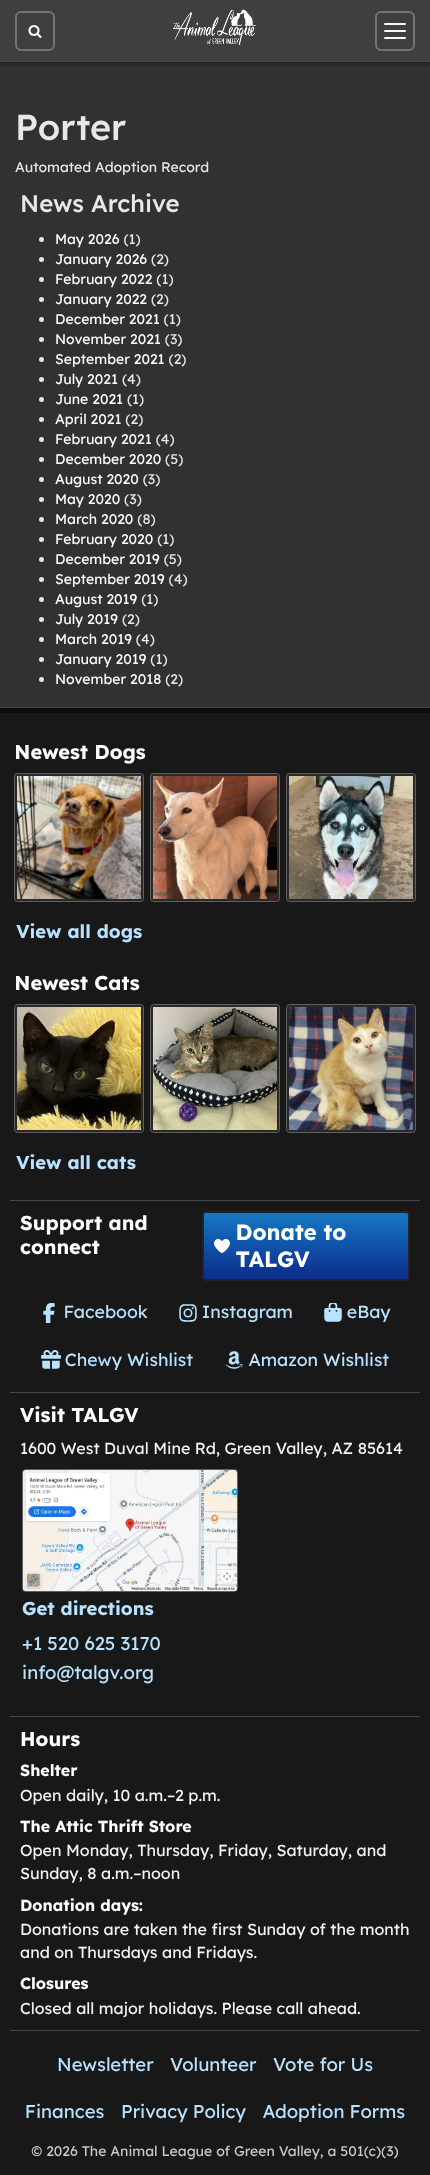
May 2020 (87, 499)
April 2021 (88, 419)
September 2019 (110, 579)
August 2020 (97, 479)
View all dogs (79, 931)
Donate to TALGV (290, 1245)
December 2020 (108, 459)
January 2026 (101, 259)
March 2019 (93, 639)
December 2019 (107, 559)
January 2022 (101, 299)
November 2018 (108, 679)
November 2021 (108, 339)
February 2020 (104, 539)
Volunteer (213, 2064)
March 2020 (94, 519)
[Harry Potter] (78, 1068)
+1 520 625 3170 (91, 1643)
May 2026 (87, 239)
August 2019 (96, 599)
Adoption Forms (333, 2111)
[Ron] (350, 1068)
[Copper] (78, 837)
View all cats (76, 1162)
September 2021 (110, 359)
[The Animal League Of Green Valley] (215, 28)
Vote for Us (323, 2064)
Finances (65, 2111)
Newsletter (105, 2064)
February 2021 (103, 439)
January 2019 (100, 659)
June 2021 (89, 399)
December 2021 (107, 319)
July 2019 (86, 619)
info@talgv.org (88, 1672)
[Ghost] (214, 837)
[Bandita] (350, 837)
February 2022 (103, 279)
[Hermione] (214, 1068)
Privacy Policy (183, 2111)
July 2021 (86, 379)
